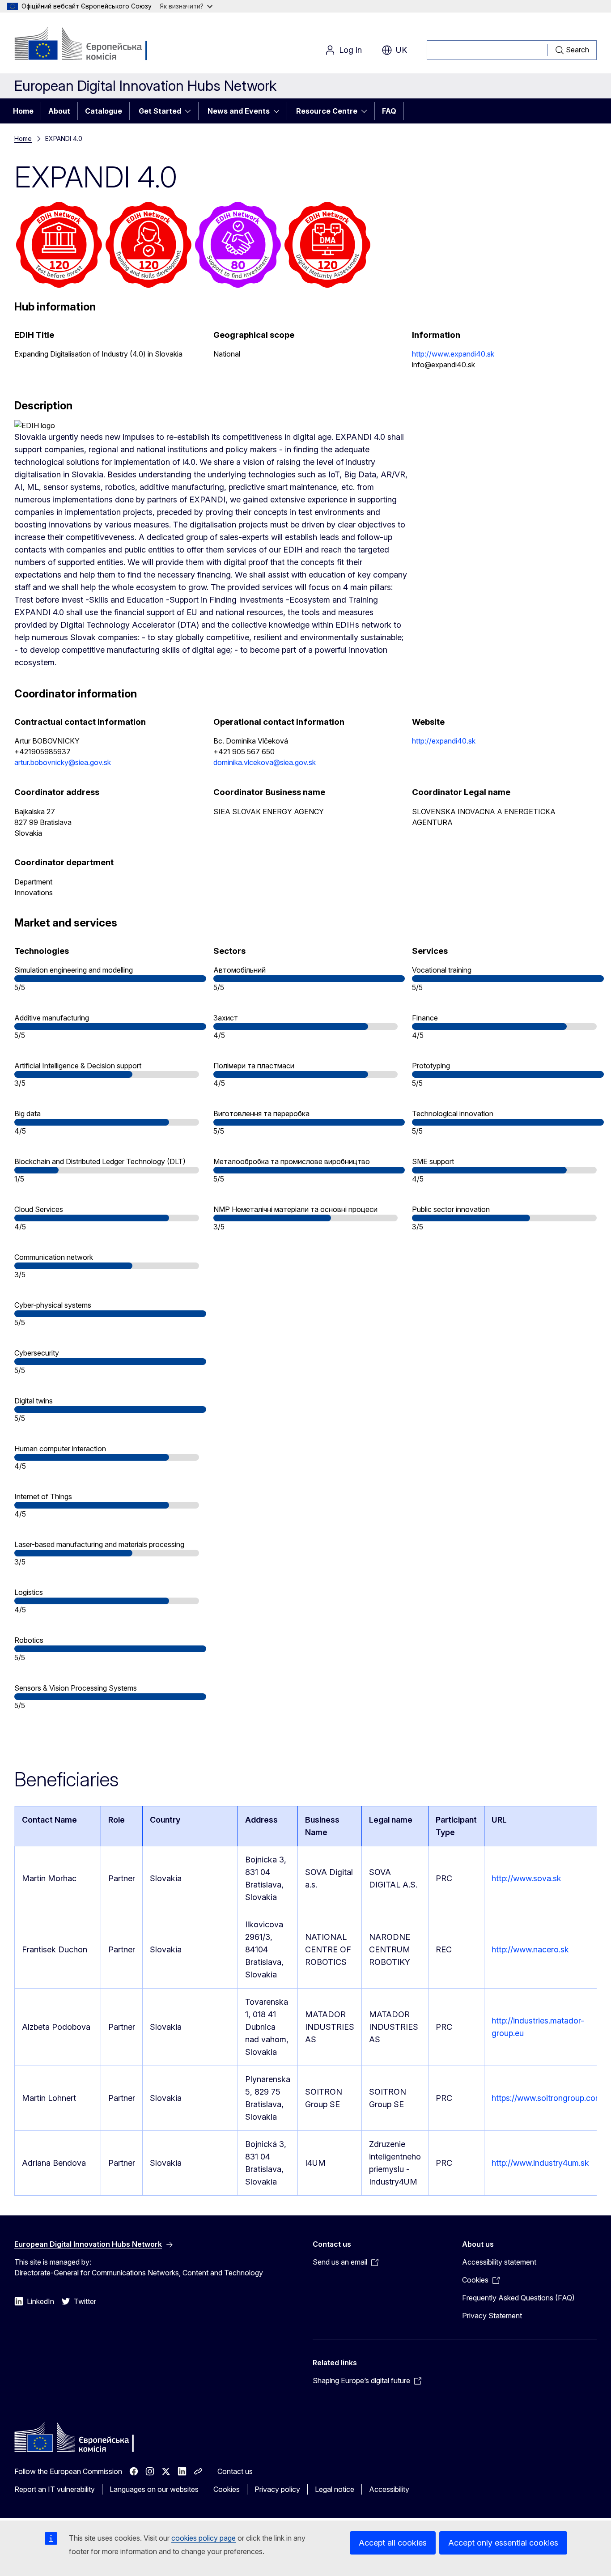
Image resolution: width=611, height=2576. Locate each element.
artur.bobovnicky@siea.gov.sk (63, 762)
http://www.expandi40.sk (453, 354)
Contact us (235, 2471)
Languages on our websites (154, 2489)
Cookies (227, 2489)
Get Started (160, 111)
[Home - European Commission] (87, 45)
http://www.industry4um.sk (540, 2163)
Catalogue (104, 111)
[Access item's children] (191, 111)
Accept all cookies (393, 2543)
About (59, 111)
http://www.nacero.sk (530, 1949)
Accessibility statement (499, 2262)
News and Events (239, 111)
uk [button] (401, 50)
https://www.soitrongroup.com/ (548, 2098)
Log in (350, 50)
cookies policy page (204, 2538)
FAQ (389, 111)
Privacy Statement (492, 2316)
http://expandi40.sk (444, 741)
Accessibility (389, 2489)
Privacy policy (277, 2489)
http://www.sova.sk (526, 1878)
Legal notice (335, 2489)
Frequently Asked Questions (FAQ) (518, 2298)
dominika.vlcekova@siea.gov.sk (265, 762)
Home (23, 111)
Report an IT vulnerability (55, 2489)
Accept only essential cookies (503, 2543)
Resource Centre (327, 111)
